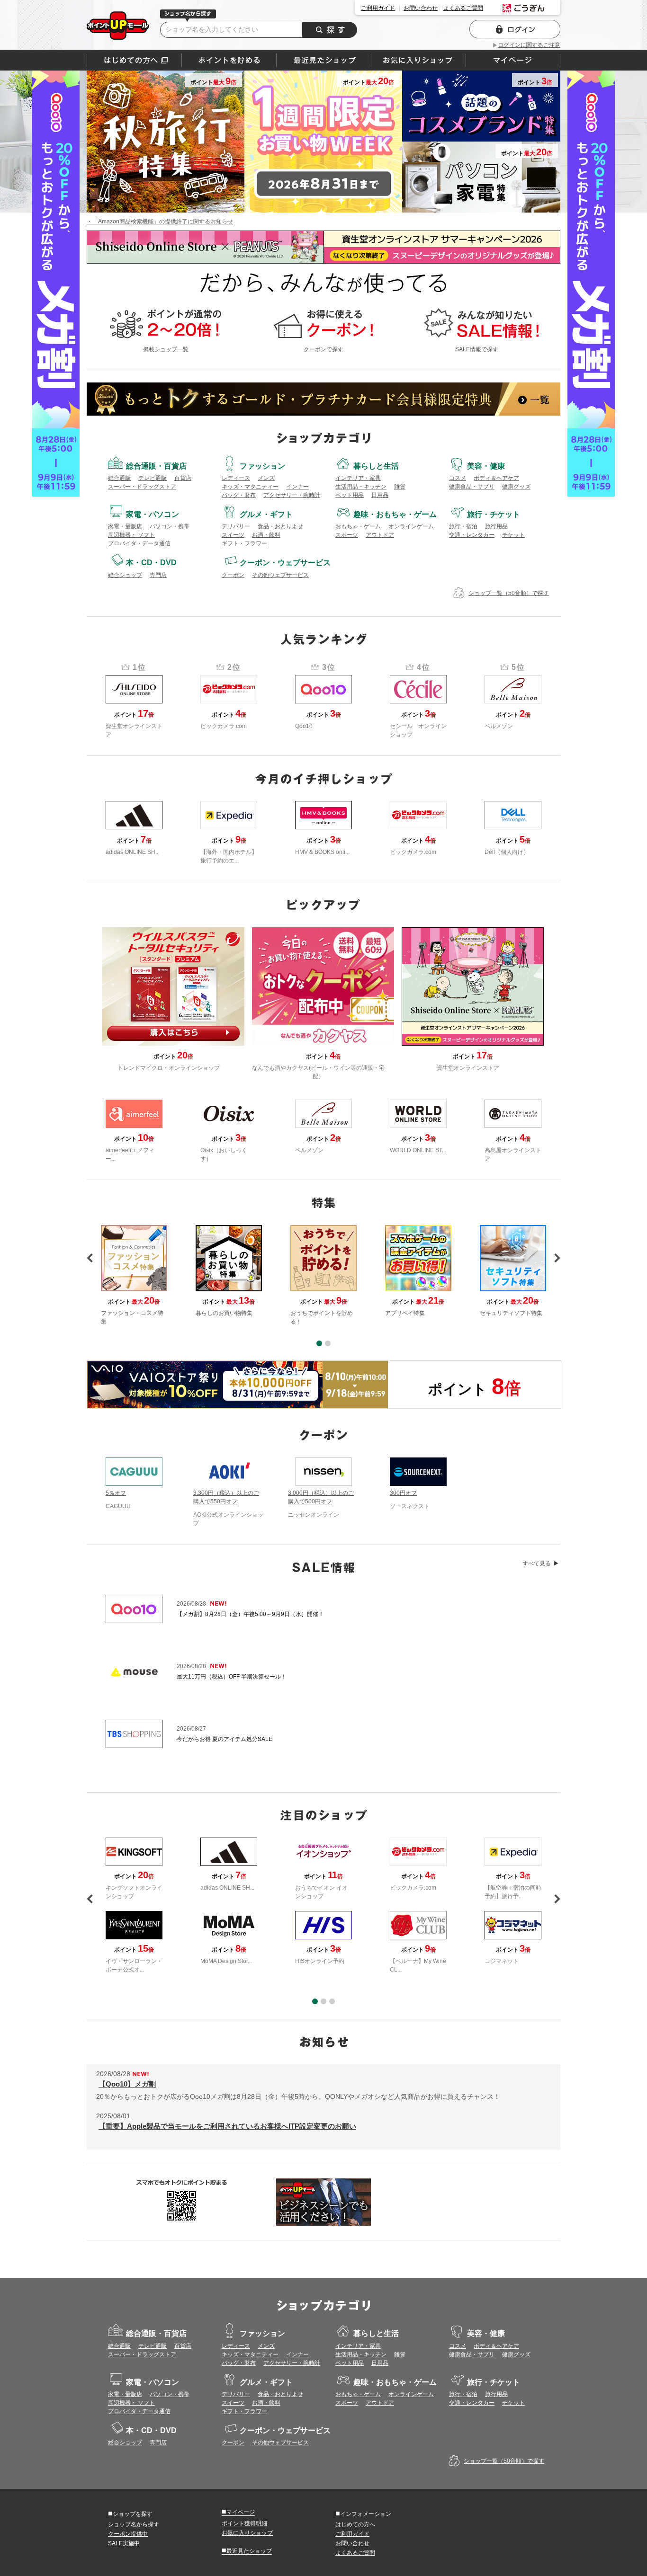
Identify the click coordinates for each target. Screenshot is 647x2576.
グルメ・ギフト (266, 514)
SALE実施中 (124, 2543)
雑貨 (400, 487)
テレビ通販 (153, 478)
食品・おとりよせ (280, 526)
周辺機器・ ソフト (131, 535)
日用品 (380, 495)
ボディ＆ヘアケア (496, 478)
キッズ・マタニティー (250, 487)
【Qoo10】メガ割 (127, 2084)
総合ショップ (125, 575)
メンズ (266, 478)
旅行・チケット (494, 514)
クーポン (233, 575)
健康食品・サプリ (472, 487)
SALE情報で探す (477, 349)
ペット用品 (350, 495)
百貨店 (183, 478)
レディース (236, 478)
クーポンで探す (323, 349)
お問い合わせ (421, 8)
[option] (323, 1275)
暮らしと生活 (376, 466)
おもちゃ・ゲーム (358, 526)
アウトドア (380, 535)
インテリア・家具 (358, 478)
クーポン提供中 (128, 2534)
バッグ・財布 (239, 495)
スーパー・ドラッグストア (142, 487)
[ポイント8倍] (238, 1385)
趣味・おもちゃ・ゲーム (395, 514)
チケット (513, 535)
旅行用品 (496, 526)
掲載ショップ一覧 (166, 349)
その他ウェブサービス (280, 575)
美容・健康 (486, 466)
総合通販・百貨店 (156, 466)
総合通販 (119, 478)
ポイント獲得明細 (244, 2523)
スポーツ (347, 535)
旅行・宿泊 (463, 526)
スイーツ (233, 535)
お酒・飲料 (266, 535)
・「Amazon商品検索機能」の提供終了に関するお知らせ (160, 222)
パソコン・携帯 (170, 526)
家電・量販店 (125, 526)
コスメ (458, 478)
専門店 (158, 575)
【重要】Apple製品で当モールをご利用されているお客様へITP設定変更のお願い (227, 2126)
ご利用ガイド (378, 8)
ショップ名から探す (134, 2524)
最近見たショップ (247, 2550)
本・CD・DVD (151, 563)
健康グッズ (516, 487)
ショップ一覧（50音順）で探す (509, 593)
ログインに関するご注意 (529, 45)
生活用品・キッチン (361, 487)
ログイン (515, 29)
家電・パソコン (153, 514)
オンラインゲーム (411, 526)
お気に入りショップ (247, 2533)
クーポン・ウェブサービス (285, 563)
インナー (297, 487)
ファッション (262, 466)
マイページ (238, 2512)
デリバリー (236, 526)
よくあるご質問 (463, 8)
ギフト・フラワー (244, 543)
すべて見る (537, 1563)
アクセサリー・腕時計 (292, 495)
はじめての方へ (134, 60)
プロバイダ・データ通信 (139, 543)
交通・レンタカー (472, 535)
